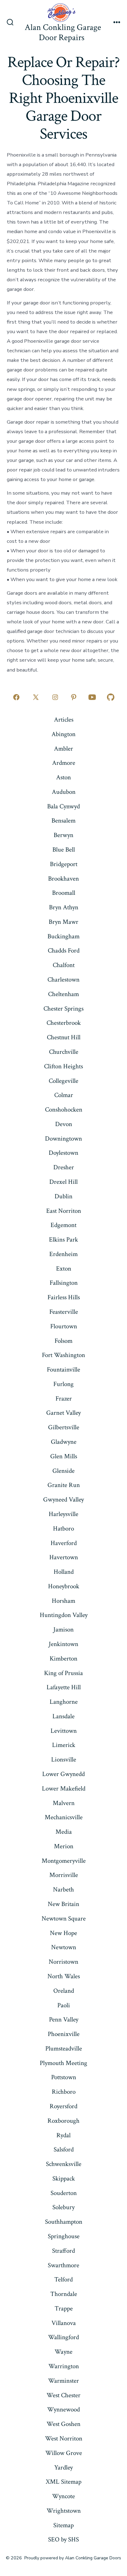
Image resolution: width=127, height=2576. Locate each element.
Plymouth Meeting (63, 2063)
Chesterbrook (64, 1023)
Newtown (64, 1947)
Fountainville (63, 1370)
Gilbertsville (64, 1427)
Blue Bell (64, 850)
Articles (64, 720)
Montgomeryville (64, 1861)
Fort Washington (63, 1355)
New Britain (63, 1904)
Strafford (63, 2251)
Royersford (63, 2106)
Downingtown (63, 1139)
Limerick (64, 1745)
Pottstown (64, 2077)
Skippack (64, 2178)
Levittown (64, 1731)
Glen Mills (64, 1456)
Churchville (64, 1052)
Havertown (64, 1557)
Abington (63, 734)
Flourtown (64, 1326)
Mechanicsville (64, 1817)
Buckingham (63, 936)
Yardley (63, 2467)
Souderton (64, 2193)
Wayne (63, 2352)
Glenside (63, 1471)
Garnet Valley (63, 1413)
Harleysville (63, 1514)
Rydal (63, 2135)
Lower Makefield (64, 1789)
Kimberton (63, 1659)
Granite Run (64, 1485)
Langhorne (64, 1702)
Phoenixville (64, 2034)
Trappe (64, 2308)
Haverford (64, 1543)
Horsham (63, 1601)
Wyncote (63, 2496)
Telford (63, 2279)
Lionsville (64, 1759)
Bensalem (63, 821)
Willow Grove (64, 2453)
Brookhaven (63, 879)
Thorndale (64, 2294)
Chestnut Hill (64, 1037)
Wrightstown (64, 2511)
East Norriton (64, 1211)
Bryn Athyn (64, 907)
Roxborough (63, 2121)
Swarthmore (63, 2265)
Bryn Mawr (63, 922)
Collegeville (63, 1081)
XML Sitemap (63, 2482)
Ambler (63, 749)
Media (64, 1832)
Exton (64, 1269)
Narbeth (63, 1889)
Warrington (64, 2366)
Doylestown (63, 1153)
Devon (64, 1124)
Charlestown (63, 980)
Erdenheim (63, 1254)
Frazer (64, 1399)
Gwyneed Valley (63, 1500)
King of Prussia (63, 1673)
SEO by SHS (63, 2539)
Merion (64, 1846)
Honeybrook (64, 1586)
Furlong (63, 1384)
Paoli (64, 2005)
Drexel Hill (63, 1182)
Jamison (63, 1629)
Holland (64, 1572)
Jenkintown (63, 1644)
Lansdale (63, 1716)
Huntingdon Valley (64, 1615)
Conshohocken (64, 1110)
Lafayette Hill (64, 1687)
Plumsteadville (64, 2048)
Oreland (64, 1991)
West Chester (63, 2395)
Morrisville (64, 1875)
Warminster (63, 2381)
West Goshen (63, 2424)
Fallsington (64, 1283)
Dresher (64, 1167)
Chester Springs (63, 1009)
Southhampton (64, 2222)
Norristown (63, 1962)
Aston (63, 777)
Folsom (63, 1341)
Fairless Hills (64, 1297)
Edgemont (63, 1225)
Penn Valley (64, 2019)
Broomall (64, 893)
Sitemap (63, 2525)
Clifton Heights (63, 1066)
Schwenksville (64, 2164)
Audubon (64, 792)
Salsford (64, 2149)
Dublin (63, 1196)
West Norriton (64, 2438)
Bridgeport (64, 864)
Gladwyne (64, 1442)
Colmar (64, 1095)
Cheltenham (63, 994)
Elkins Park (63, 1240)
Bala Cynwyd (63, 806)
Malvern (64, 1803)
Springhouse (64, 2236)
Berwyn (63, 835)
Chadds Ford (64, 951)
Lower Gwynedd (63, 1774)
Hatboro (63, 1529)
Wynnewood (63, 2409)
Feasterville (64, 1312)
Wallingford (63, 2337)
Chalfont (64, 965)
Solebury (63, 2207)
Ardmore (64, 763)
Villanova (64, 2323)
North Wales (64, 1976)
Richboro (64, 2092)
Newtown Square (64, 1918)
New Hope (63, 1933)
